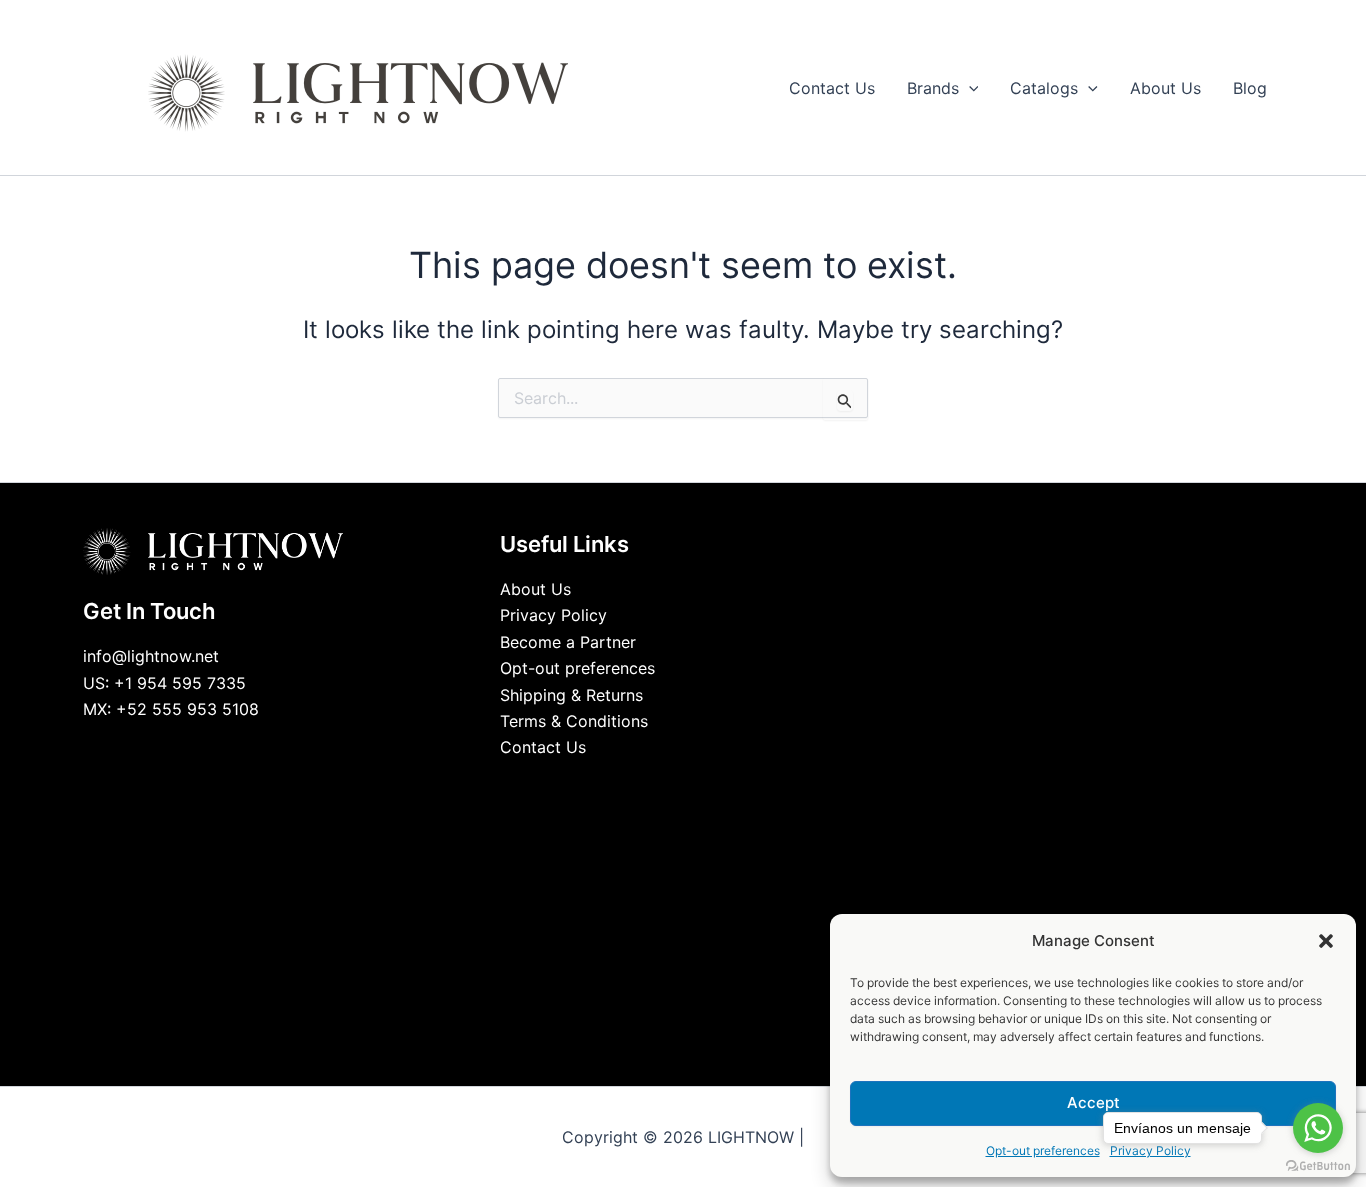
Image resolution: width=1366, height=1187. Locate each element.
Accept (1093, 1102)
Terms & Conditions (574, 721)
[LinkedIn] (668, 785)
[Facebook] (638, 785)
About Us (535, 589)
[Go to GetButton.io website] (1318, 1166)
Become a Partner (568, 642)
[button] (1326, 941)
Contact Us (543, 747)
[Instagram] (698, 785)
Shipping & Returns (571, 695)
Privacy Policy (553, 615)
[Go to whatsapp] (1318, 1128)
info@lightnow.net (151, 656)
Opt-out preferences (1043, 1150)
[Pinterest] (728, 785)
